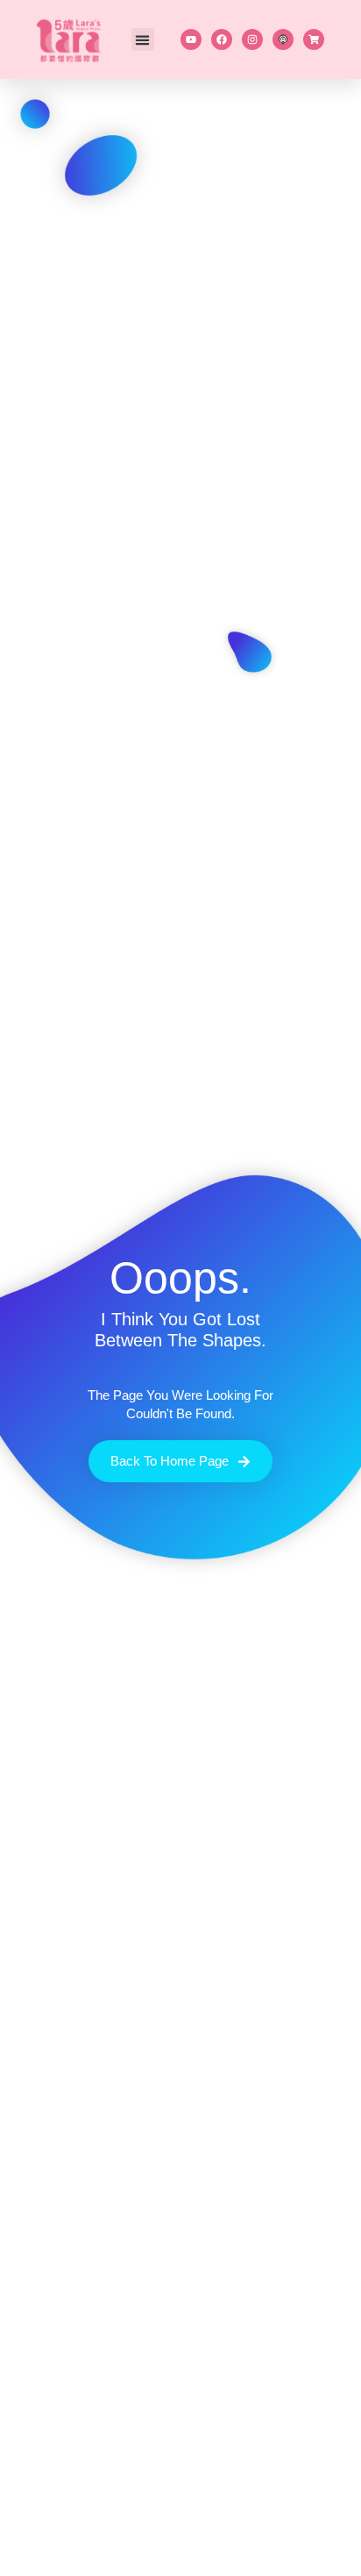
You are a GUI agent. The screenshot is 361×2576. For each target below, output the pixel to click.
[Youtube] (191, 39)
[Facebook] (222, 39)
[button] (143, 39)
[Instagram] (252, 39)
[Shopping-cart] (314, 39)
